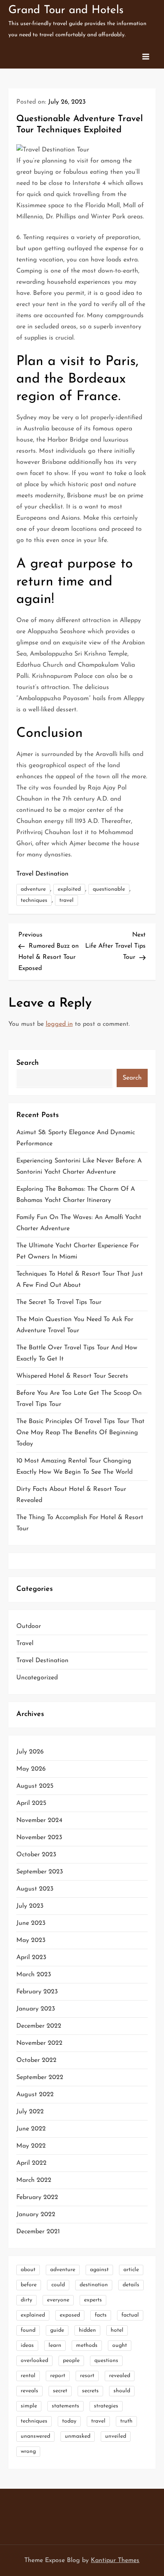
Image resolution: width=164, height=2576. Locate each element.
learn (55, 2345)
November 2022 (39, 2043)
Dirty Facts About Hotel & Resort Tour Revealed (71, 1495)
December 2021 (38, 2232)
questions (106, 2361)
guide (57, 2330)
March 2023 (34, 1975)
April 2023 (31, 1958)
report (58, 2376)
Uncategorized (37, 1678)
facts (101, 2315)
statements (65, 2406)
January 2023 (36, 2009)
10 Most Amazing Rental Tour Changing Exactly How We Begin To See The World (74, 1467)
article (131, 2270)
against (99, 2270)
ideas (27, 2345)
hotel (117, 2330)
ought (120, 2345)
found (28, 2330)
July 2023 (30, 1906)
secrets (90, 2391)
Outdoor (29, 1626)
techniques (34, 900)
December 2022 (39, 2026)
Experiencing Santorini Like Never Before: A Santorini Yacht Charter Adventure (79, 1166)
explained (33, 2315)
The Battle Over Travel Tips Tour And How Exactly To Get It (77, 1353)
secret (60, 2391)
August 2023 (35, 1889)
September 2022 (40, 2077)
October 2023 (36, 1855)
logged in (59, 1024)
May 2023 (31, 1940)
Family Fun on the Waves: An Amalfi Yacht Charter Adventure (79, 1223)
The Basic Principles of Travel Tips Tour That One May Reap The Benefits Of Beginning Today (80, 1433)
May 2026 (31, 1769)
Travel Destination (42, 874)
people (71, 2361)
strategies (106, 2406)
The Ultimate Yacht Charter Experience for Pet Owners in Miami (78, 1251)
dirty (26, 2300)
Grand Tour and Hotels (66, 10)
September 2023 (40, 1872)
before (29, 2285)
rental (28, 2376)
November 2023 (39, 1838)
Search (27, 1063)
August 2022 (35, 2095)
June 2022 (31, 2129)
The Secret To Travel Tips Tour (59, 1302)
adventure (33, 889)
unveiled (116, 2436)
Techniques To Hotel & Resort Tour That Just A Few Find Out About (80, 1280)
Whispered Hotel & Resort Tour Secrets (72, 1376)
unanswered (35, 2436)
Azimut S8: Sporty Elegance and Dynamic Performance (76, 1138)
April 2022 (31, 2163)
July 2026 (30, 1752)
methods (87, 2345)
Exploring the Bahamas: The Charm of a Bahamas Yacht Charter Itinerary (76, 1195)
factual (130, 2315)
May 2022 (31, 2146)
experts (93, 2300)
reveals (29, 2391)
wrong (28, 2451)
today (69, 2421)
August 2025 (35, 1786)
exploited (69, 889)
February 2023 (37, 1992)
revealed (120, 2376)
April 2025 (31, 1803)
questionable (109, 889)
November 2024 (39, 1820)
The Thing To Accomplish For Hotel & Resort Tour (80, 1523)
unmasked (78, 2436)
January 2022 (36, 2215)
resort (87, 2376)
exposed (70, 2315)
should (122, 2391)
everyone (58, 2300)
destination (94, 2285)
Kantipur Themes (115, 2560)
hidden (87, 2330)
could (58, 2285)
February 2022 (37, 2197)
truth (126, 2421)
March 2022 (34, 2180)
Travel (25, 1643)
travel (66, 900)
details (131, 2285)
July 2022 (30, 2112)
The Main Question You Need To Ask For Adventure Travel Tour (75, 1325)
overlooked (34, 2361)
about (28, 2270)
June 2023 (31, 1923)
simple (29, 2406)
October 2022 (36, 2060)
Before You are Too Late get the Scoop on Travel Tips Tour (79, 1399)
